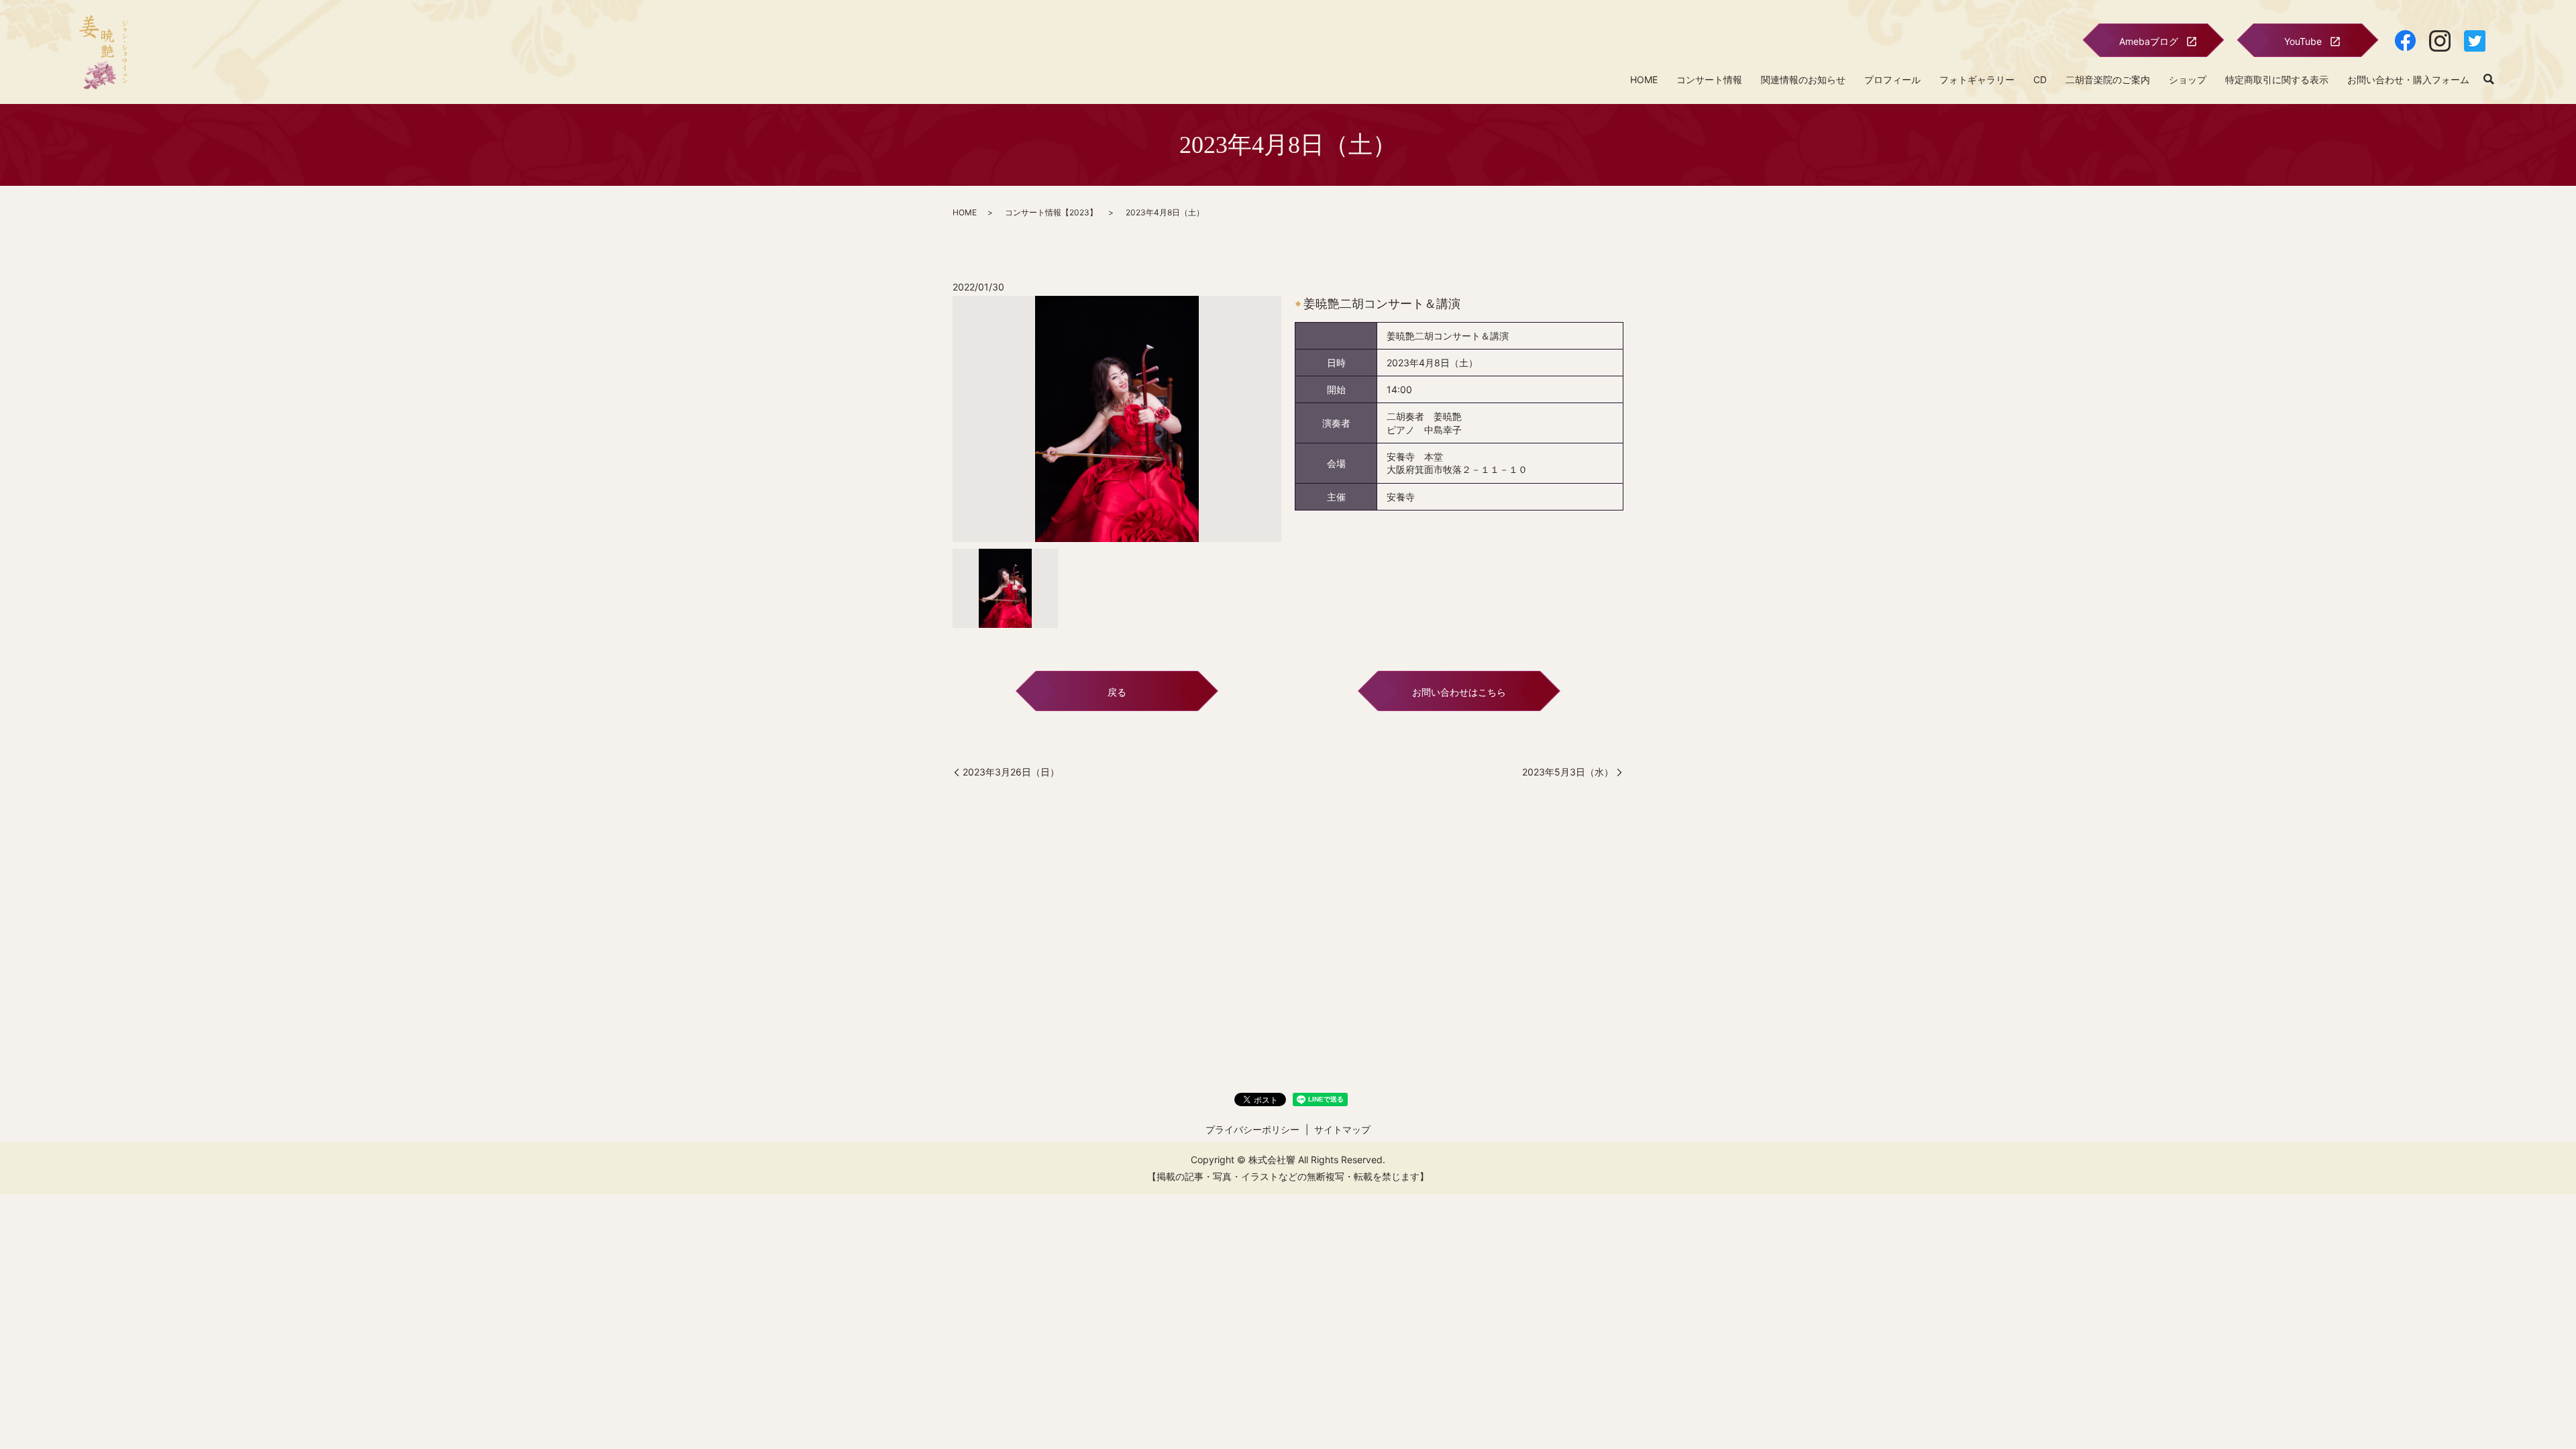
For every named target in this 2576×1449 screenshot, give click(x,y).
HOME (1644, 79)
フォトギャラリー (1977, 79)
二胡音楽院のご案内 (2108, 79)
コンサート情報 (1709, 79)
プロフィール (1892, 79)
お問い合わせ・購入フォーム (2408, 79)
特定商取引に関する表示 (2277, 79)
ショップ (2188, 79)
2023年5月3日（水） (1568, 772)
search (2489, 80)
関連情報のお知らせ (1803, 79)
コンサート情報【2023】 (1051, 212)
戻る (1117, 692)
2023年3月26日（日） (1011, 772)
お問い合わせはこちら (1459, 692)
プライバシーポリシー (1252, 1129)
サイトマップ (1342, 1129)
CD (2040, 79)
